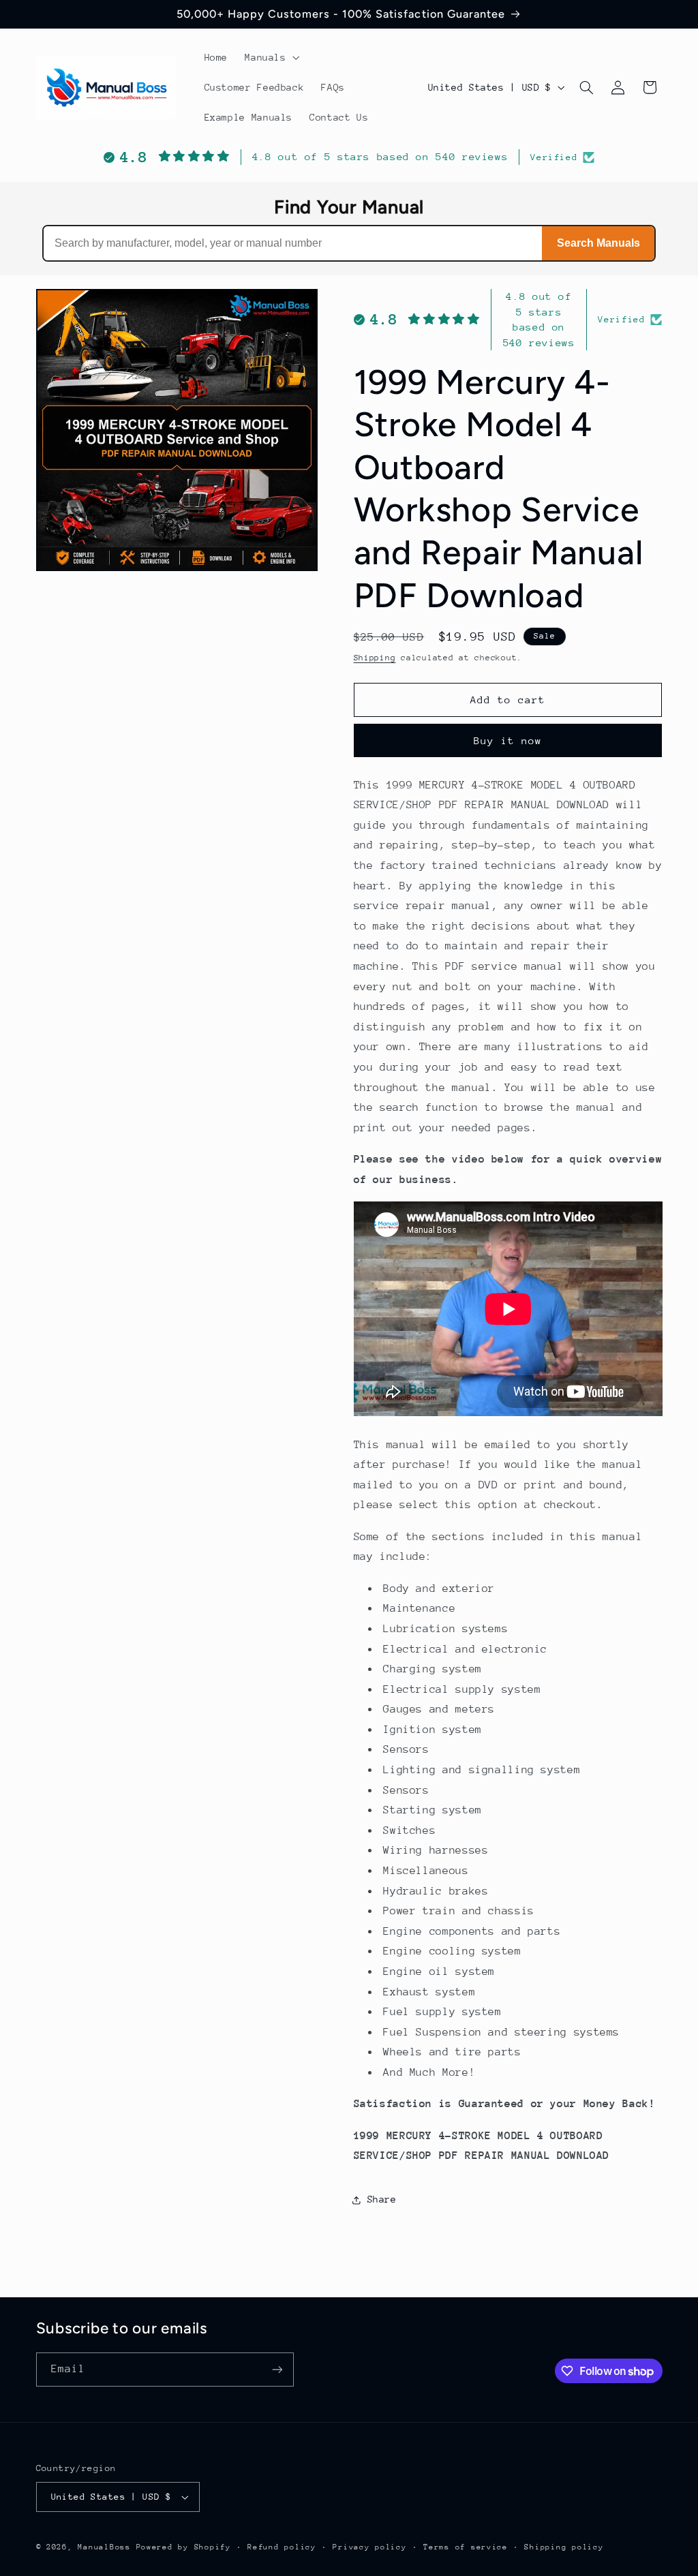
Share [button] (382, 2199)
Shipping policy (564, 2547)
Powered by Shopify (184, 2547)
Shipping (375, 658)
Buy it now (508, 740)
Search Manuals (598, 243)
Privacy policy (369, 2547)
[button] (271, 57)
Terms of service (466, 2547)
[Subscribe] (277, 2369)
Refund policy (282, 2547)
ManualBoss (104, 2547)
